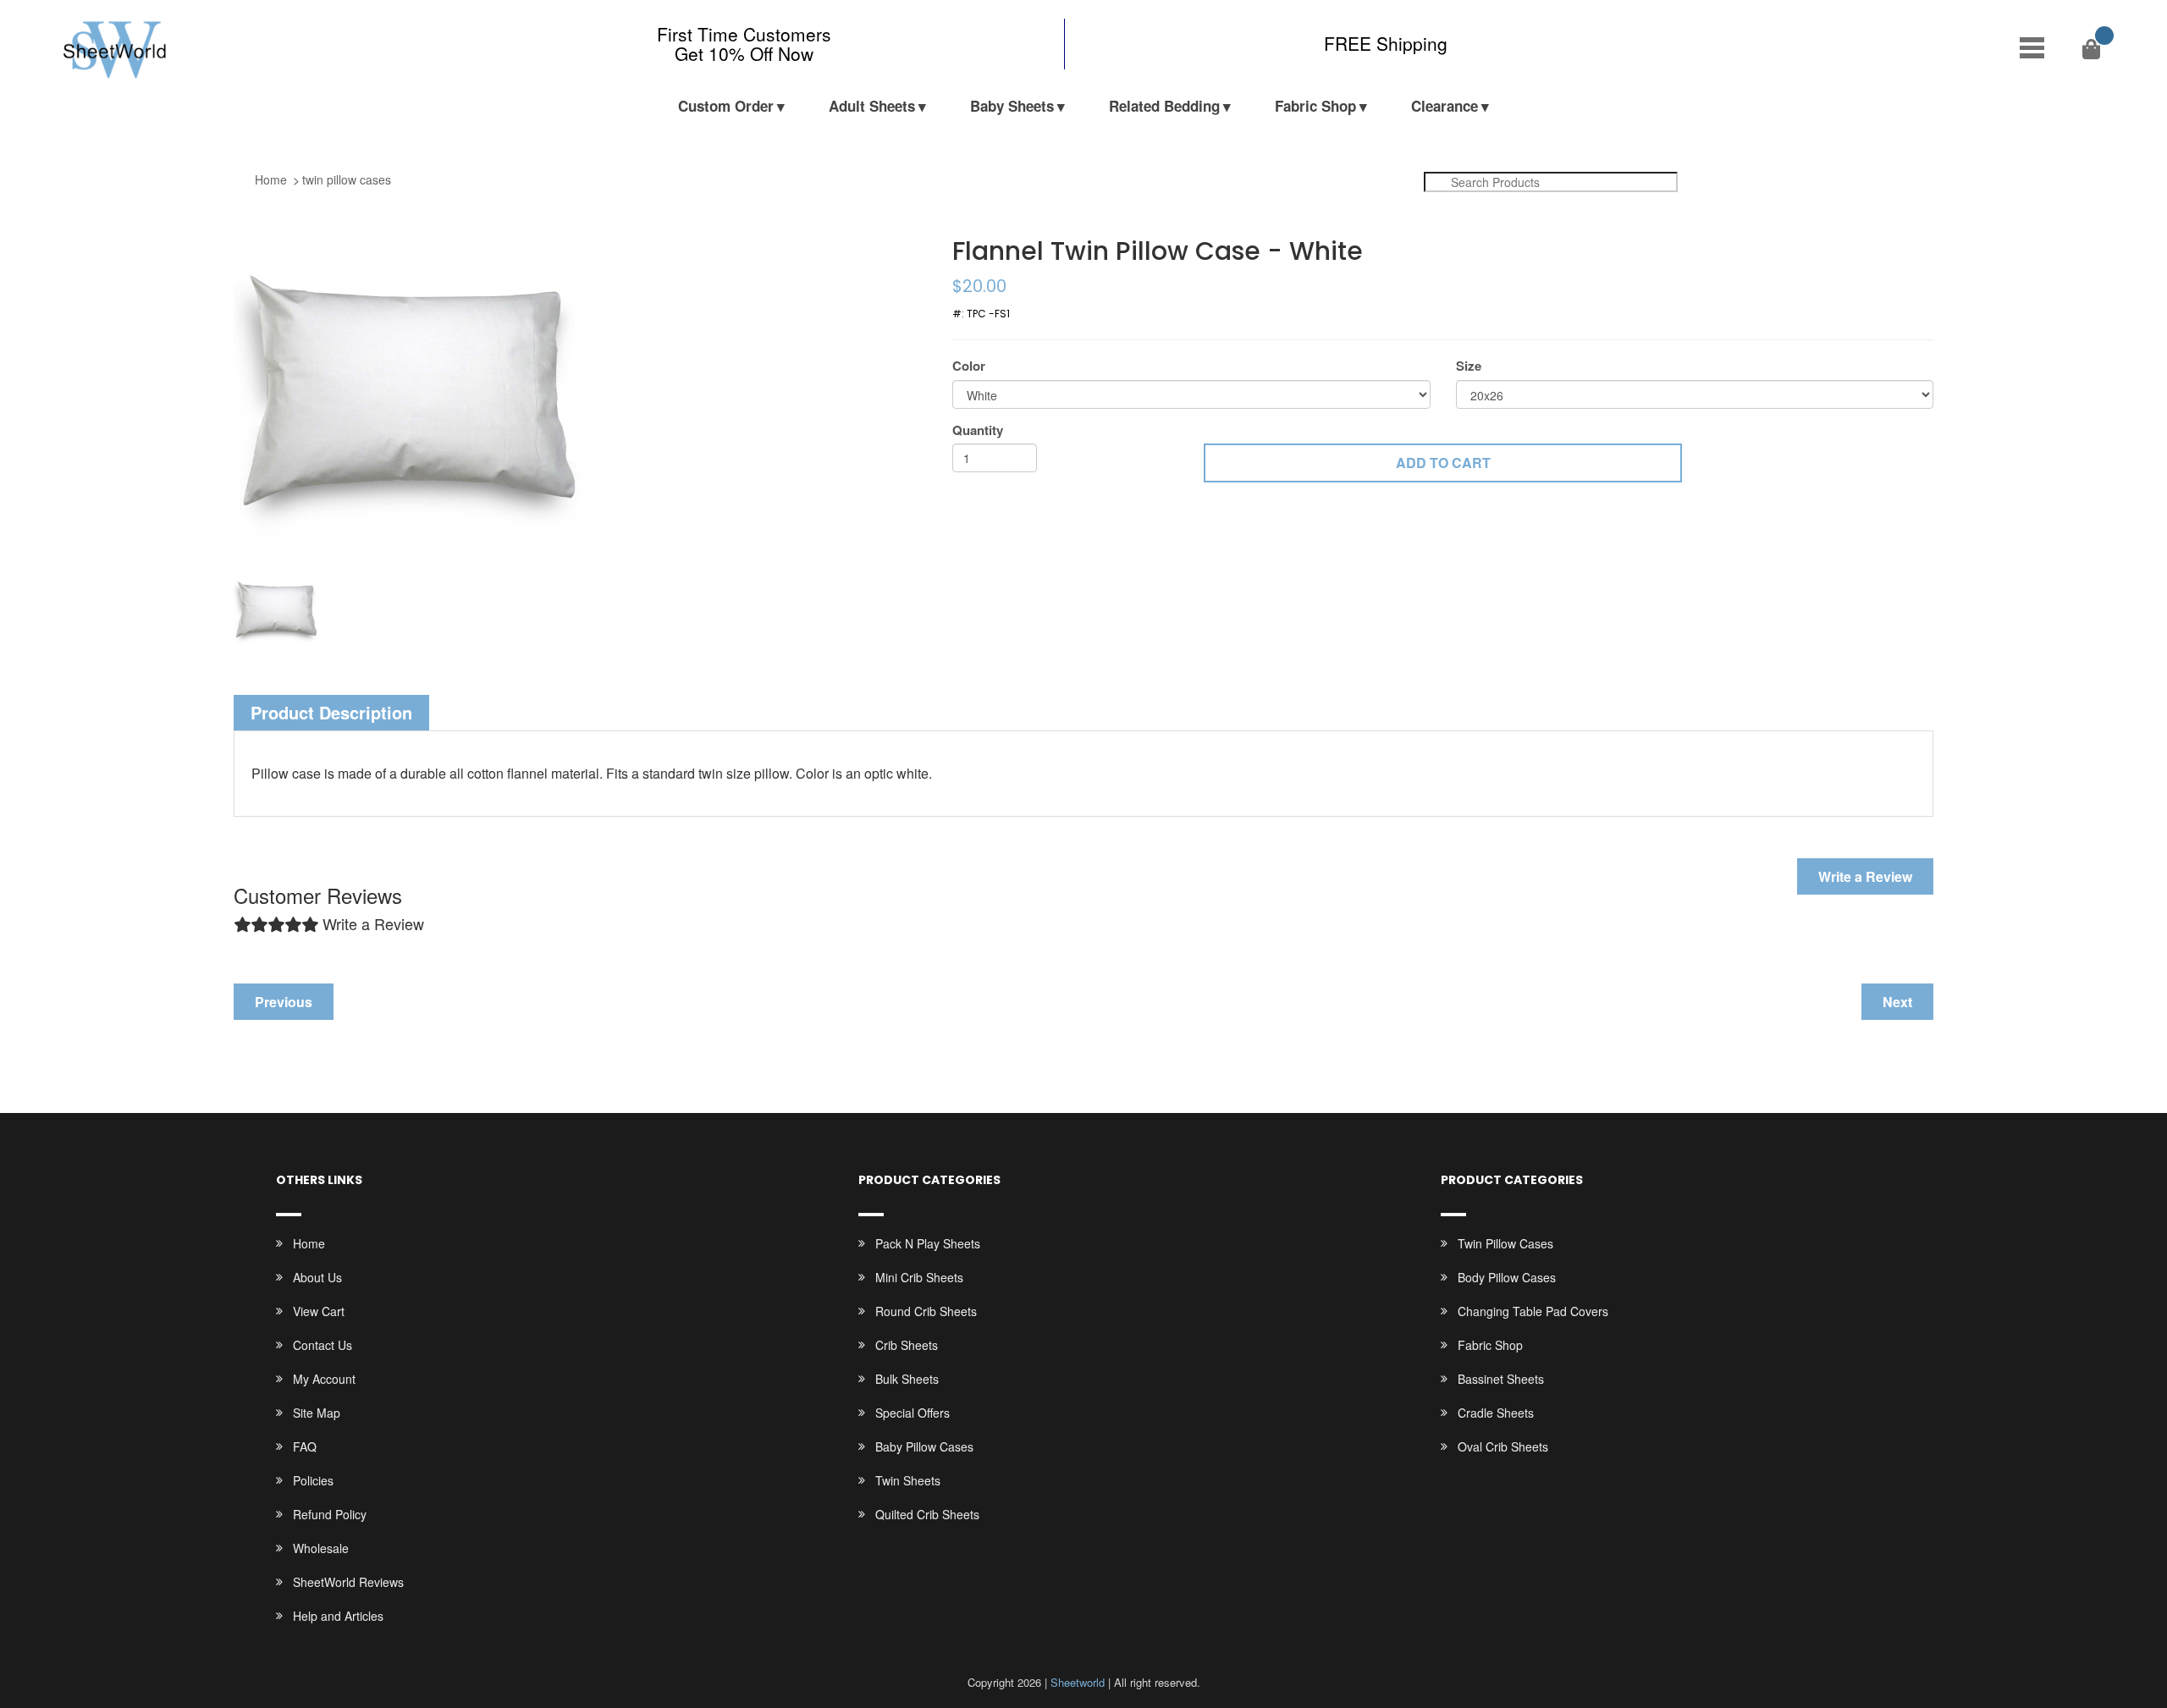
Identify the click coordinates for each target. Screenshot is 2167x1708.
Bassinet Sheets (1501, 1379)
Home (271, 179)
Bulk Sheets (907, 1379)
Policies (313, 1480)
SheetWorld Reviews (348, 1582)
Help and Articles (338, 1616)
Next (1897, 1002)
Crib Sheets (907, 1345)
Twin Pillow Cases (1505, 1243)
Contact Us (323, 1345)
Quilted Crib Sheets (927, 1514)
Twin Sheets (908, 1480)
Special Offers (913, 1413)
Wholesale (321, 1548)
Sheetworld (1078, 1682)
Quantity (978, 430)
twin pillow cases (347, 179)
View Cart (319, 1311)
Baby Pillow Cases (924, 1446)
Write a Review (1865, 876)
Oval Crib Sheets (1503, 1446)
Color (969, 366)
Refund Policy (330, 1514)
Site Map (317, 1413)
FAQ (305, 1446)
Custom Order (726, 106)
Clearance (1445, 106)
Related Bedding (1164, 106)
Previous (284, 1002)
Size (1469, 366)
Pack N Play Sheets (928, 1243)
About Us (317, 1277)
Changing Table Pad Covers (1533, 1311)
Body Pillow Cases (1507, 1277)
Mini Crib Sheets (919, 1277)
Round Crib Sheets (926, 1311)
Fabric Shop (1315, 106)
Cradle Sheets (1496, 1413)
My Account (324, 1379)
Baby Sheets (1012, 106)
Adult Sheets (872, 106)
